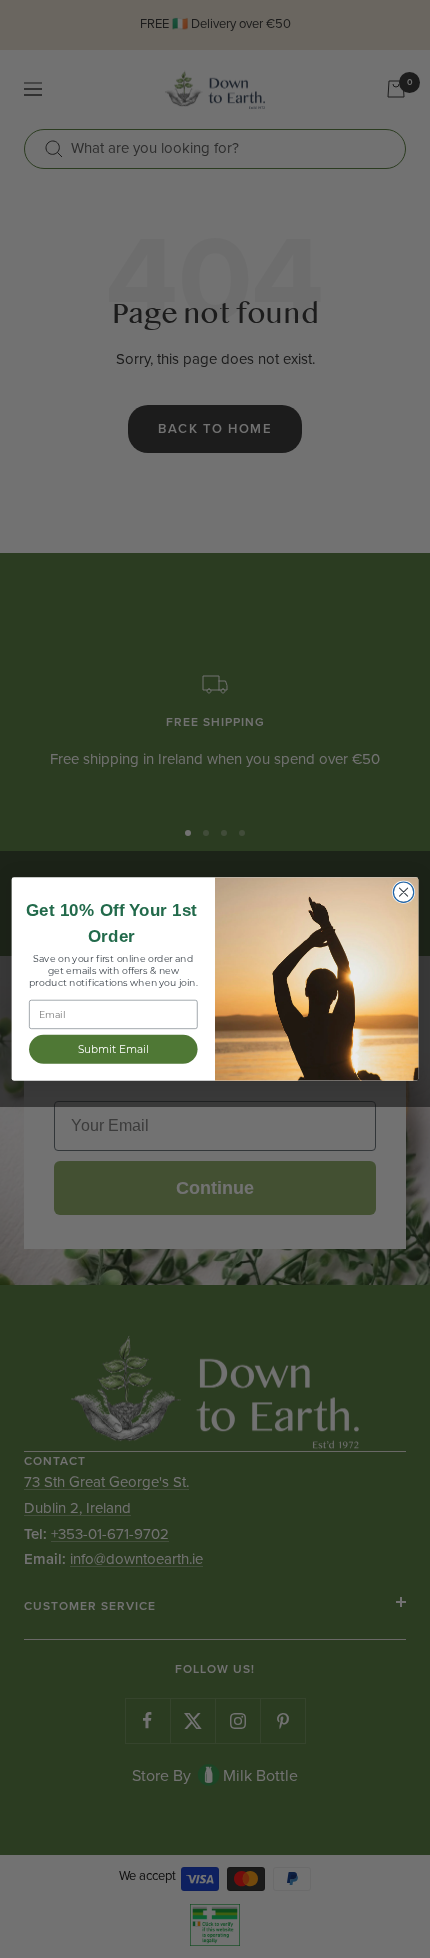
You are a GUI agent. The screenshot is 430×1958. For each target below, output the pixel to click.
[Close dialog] (403, 892)
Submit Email (113, 1049)
